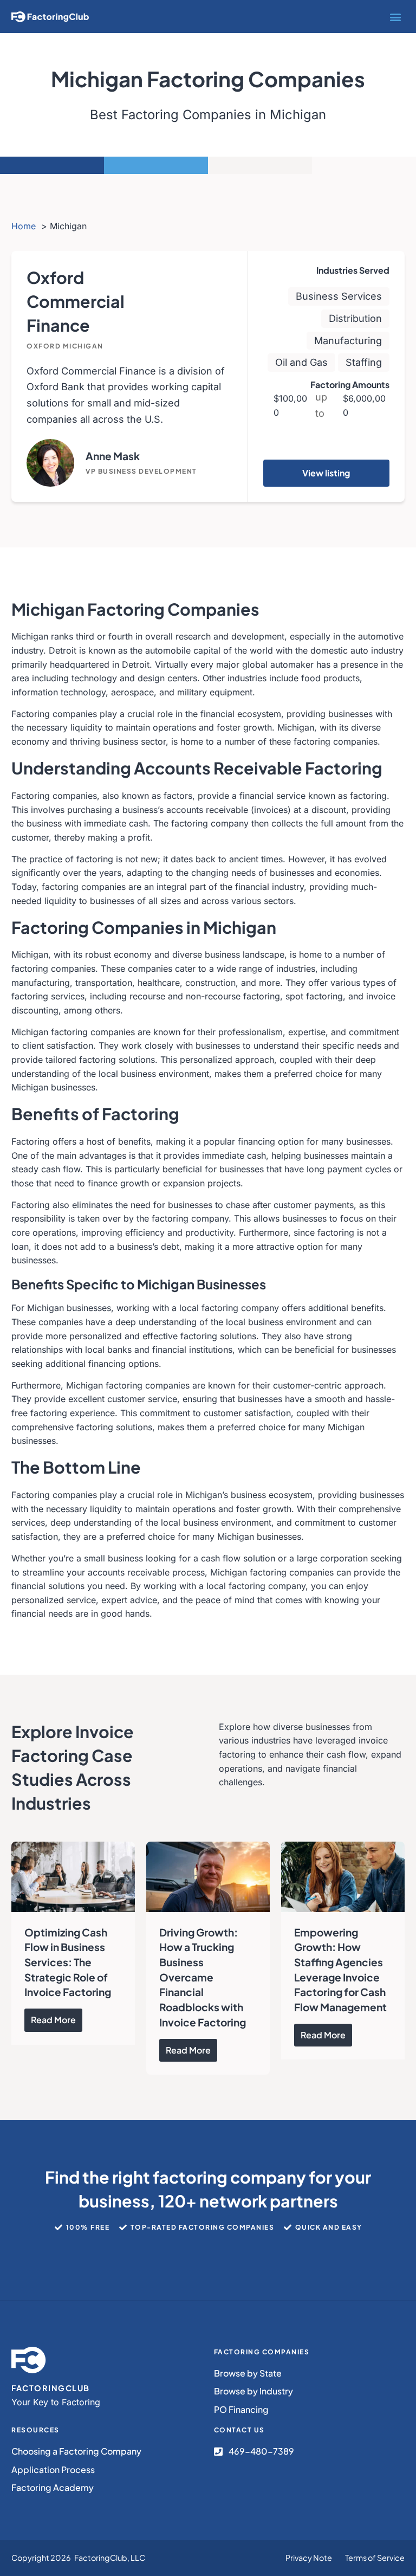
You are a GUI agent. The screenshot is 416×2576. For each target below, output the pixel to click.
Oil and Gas (301, 362)
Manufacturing (348, 340)
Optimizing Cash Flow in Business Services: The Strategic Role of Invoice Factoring (68, 1962)
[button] (396, 17)
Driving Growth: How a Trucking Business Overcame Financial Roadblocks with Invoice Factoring (203, 1977)
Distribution (355, 318)
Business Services (339, 296)
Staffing (364, 362)
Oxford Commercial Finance (76, 301)
